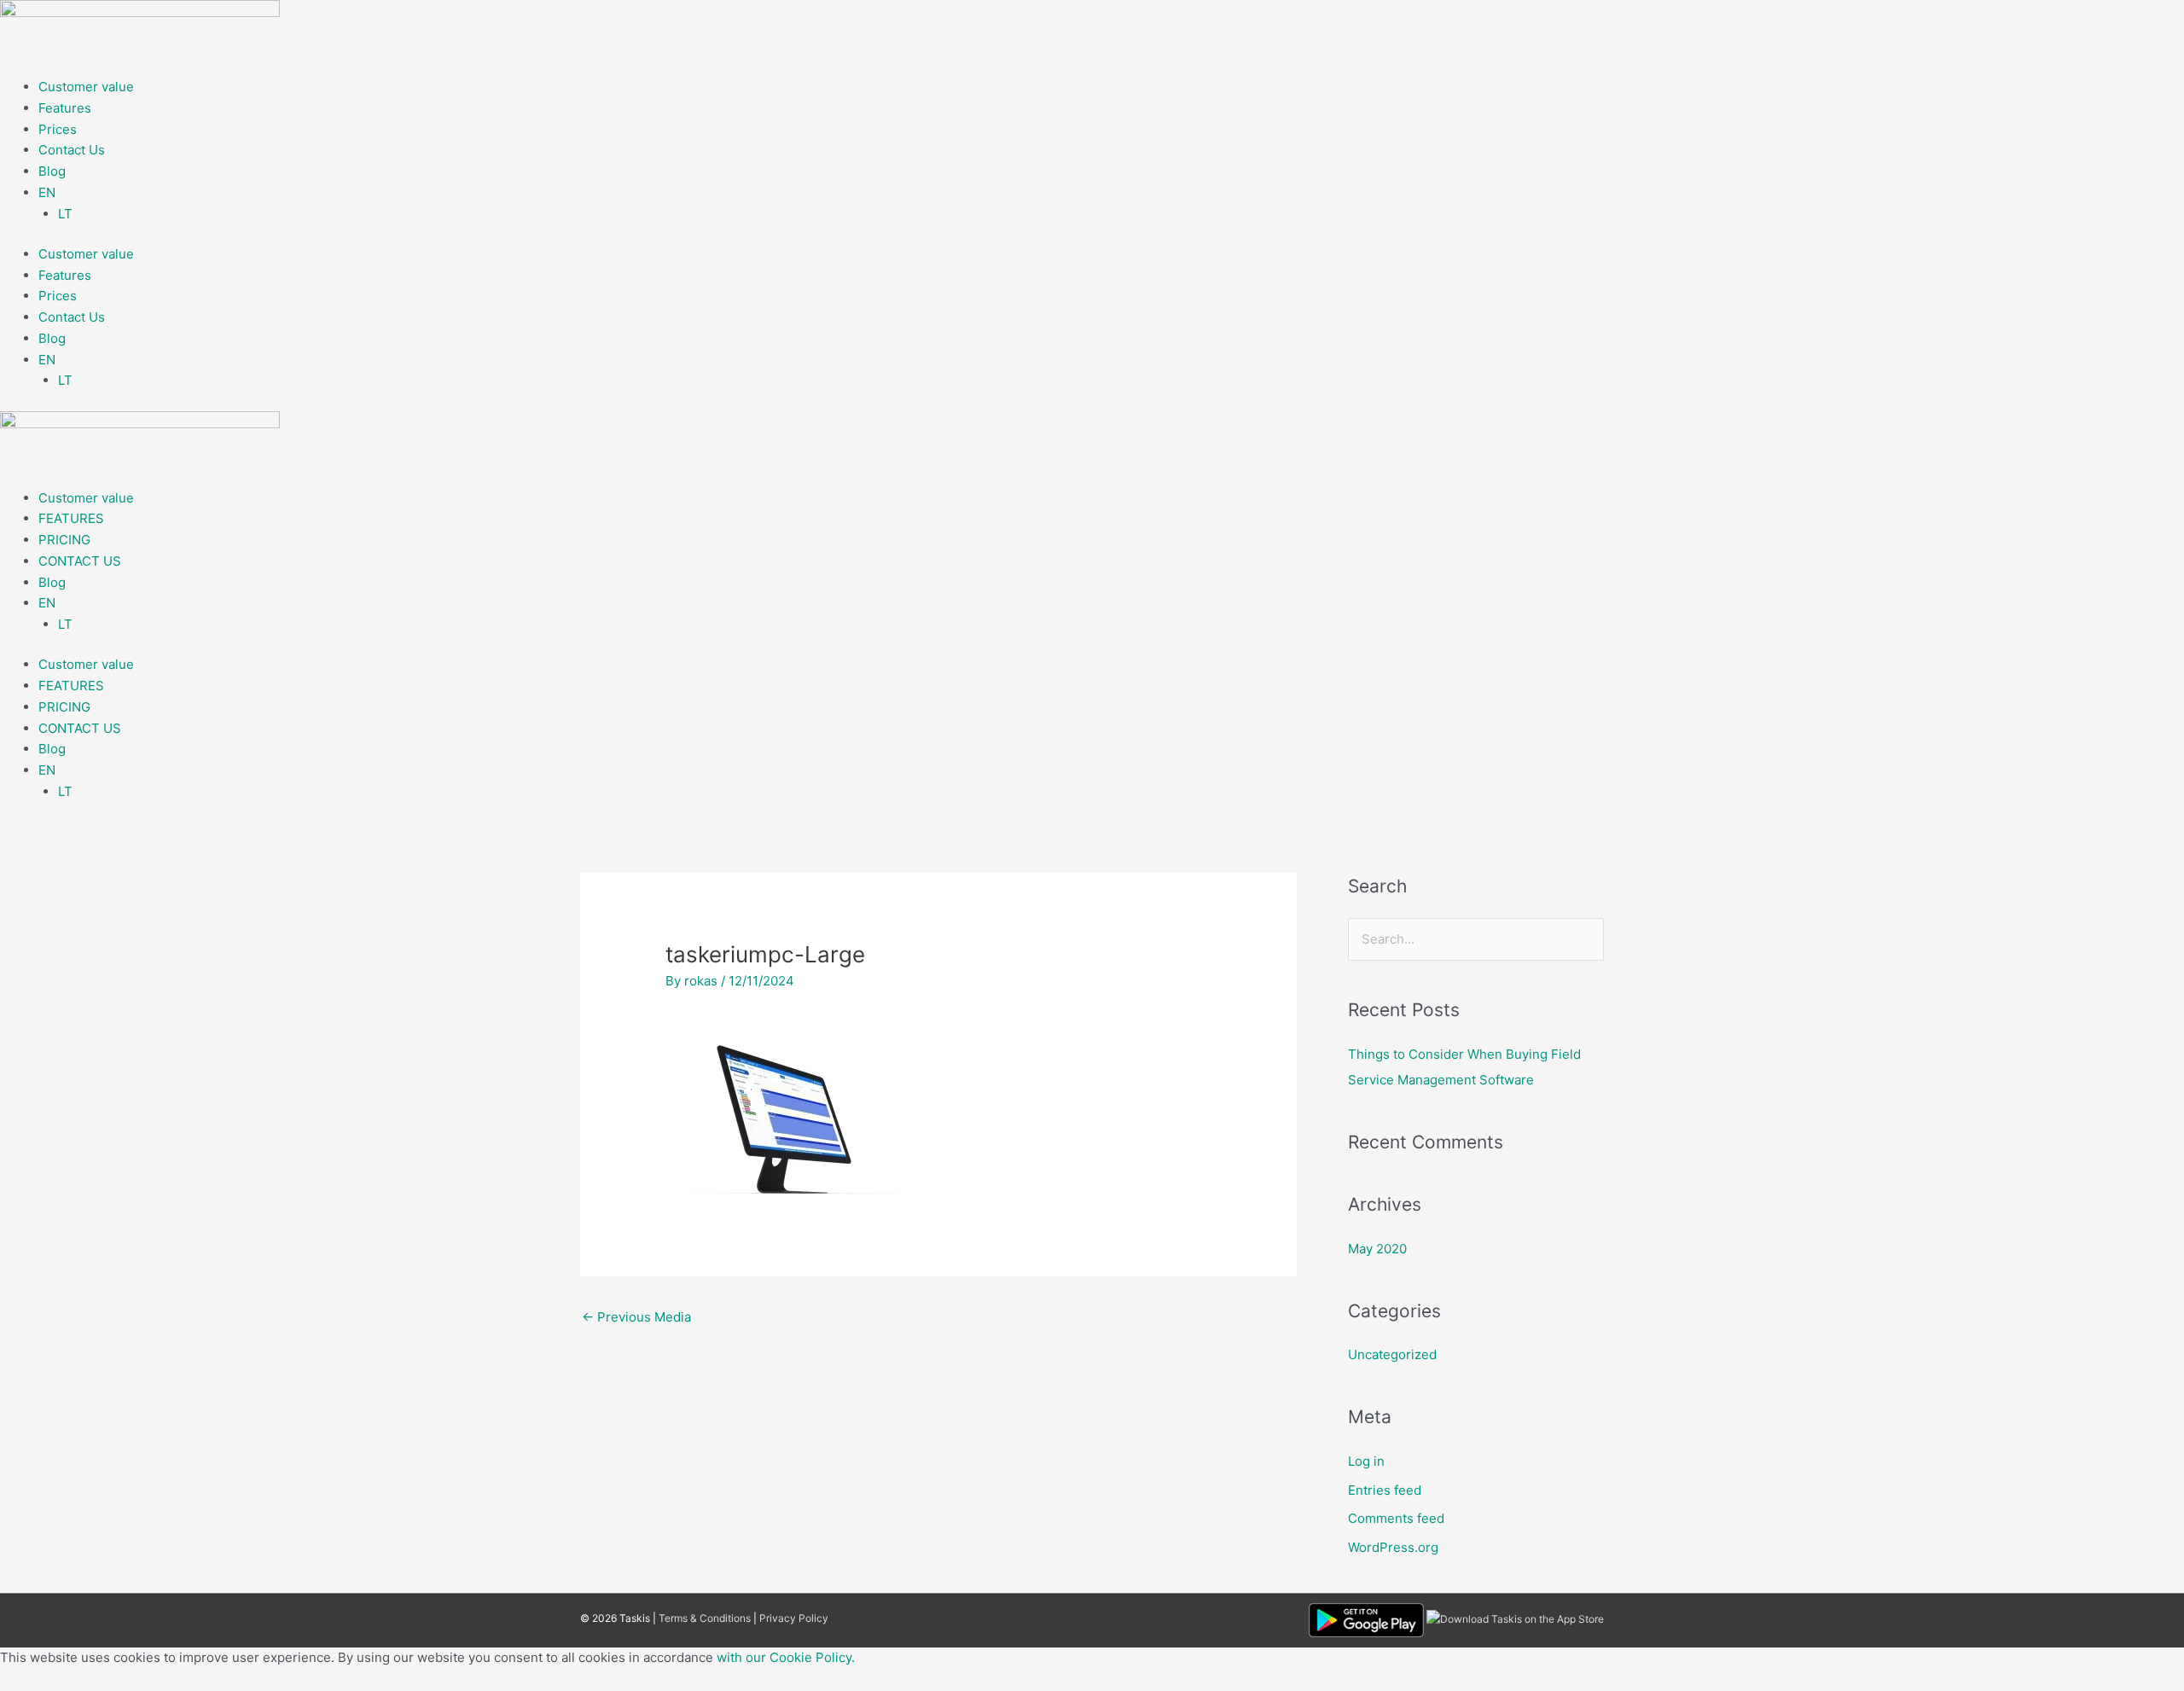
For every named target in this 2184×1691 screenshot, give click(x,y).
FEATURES (71, 518)
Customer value (86, 87)
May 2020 (1377, 1249)
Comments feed (1396, 1518)
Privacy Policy (794, 1618)
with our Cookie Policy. (786, 1657)
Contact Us (72, 150)
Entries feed (1385, 1490)
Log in (1366, 1461)
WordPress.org (1393, 1547)
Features (65, 108)
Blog (52, 171)
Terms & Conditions (705, 1618)
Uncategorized (1392, 1354)
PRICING (64, 540)
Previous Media (636, 1317)
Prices (58, 129)
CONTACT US (80, 561)
